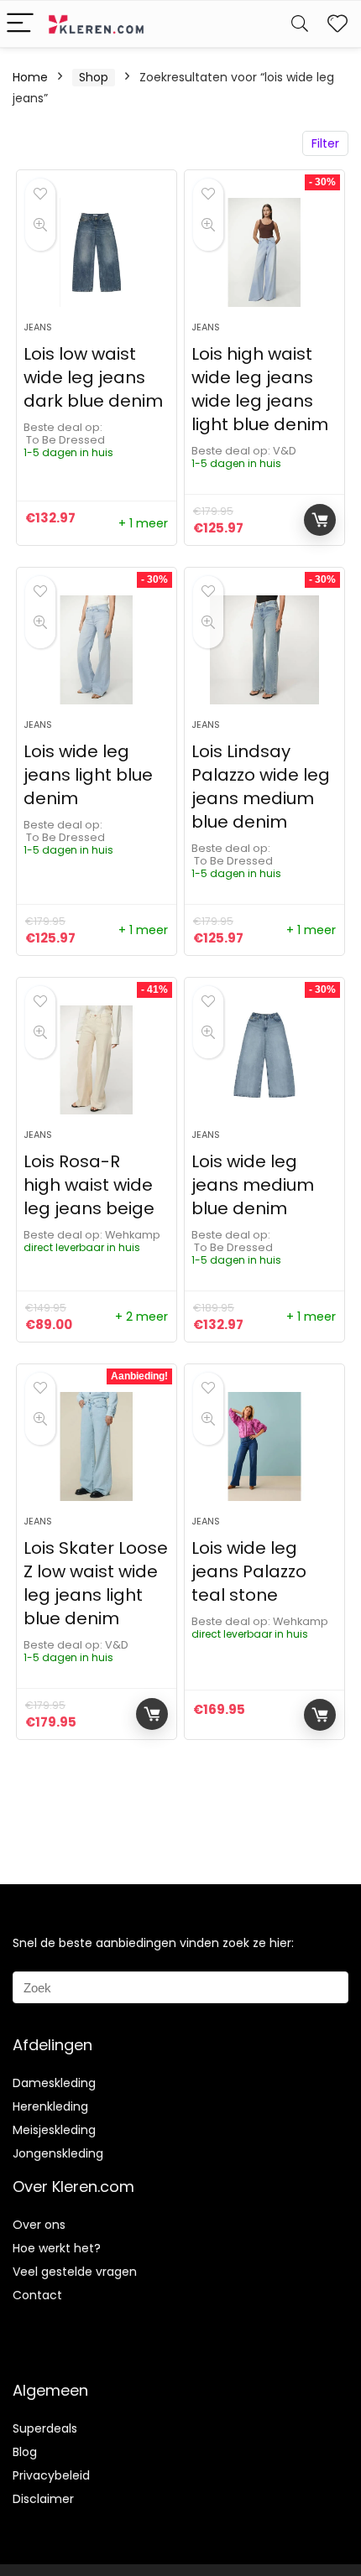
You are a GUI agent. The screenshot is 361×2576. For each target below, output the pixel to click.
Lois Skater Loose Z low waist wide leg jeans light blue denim (96, 1583)
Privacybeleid (51, 2475)
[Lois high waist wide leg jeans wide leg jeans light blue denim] (264, 252)
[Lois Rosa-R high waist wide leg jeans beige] (97, 1060)
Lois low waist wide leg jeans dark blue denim (93, 377)
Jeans (38, 327)
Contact (37, 2295)
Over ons (39, 2225)
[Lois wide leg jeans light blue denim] (97, 650)
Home (30, 77)
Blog (25, 2452)
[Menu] (20, 24)
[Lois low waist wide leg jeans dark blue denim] (97, 252)
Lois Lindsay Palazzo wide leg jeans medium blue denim (261, 787)
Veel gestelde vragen (75, 2272)
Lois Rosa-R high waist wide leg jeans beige (89, 1185)
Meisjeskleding (54, 2130)
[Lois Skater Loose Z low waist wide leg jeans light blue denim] (97, 1446)
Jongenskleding (58, 2153)
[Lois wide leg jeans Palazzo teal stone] (264, 1446)
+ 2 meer (141, 1317)
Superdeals (45, 2428)
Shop (94, 77)
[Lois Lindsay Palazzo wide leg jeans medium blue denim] (264, 650)
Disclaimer (43, 2499)
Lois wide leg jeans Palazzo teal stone (249, 1571)
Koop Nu (320, 520)
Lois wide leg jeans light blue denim (88, 775)
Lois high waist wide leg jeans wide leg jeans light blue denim (260, 389)
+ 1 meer (143, 523)
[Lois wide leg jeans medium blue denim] (264, 1060)
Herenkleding (50, 2106)
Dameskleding (54, 2083)
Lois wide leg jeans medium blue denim (253, 1185)
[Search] (300, 24)
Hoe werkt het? (57, 2248)
